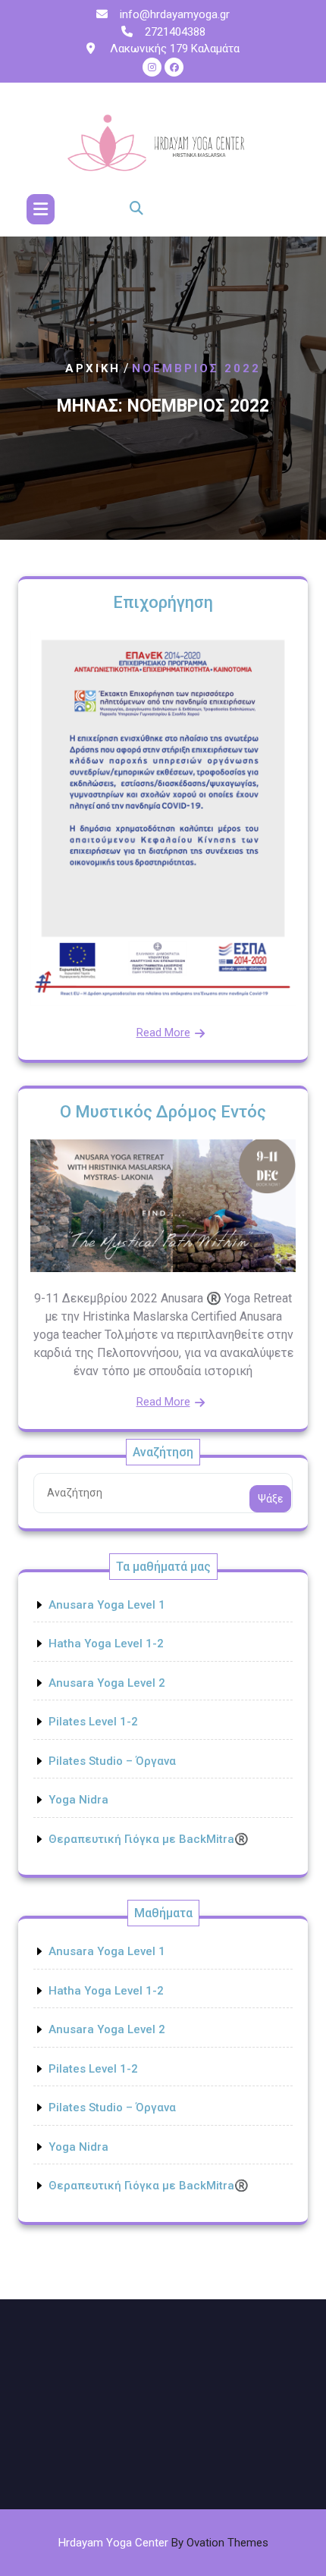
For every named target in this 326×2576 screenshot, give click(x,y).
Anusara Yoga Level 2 (107, 1683)
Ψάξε (270, 1499)
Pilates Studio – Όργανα (112, 1761)
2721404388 (175, 32)
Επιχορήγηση (163, 602)
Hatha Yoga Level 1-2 (106, 1644)
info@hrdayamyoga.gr (175, 14)
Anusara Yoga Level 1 (107, 1605)
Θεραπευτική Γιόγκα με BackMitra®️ (149, 1839)
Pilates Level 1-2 (93, 1722)
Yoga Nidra (78, 1800)
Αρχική (93, 369)
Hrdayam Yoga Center (163, 2543)
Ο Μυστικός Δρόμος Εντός (163, 1112)
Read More (163, 1033)
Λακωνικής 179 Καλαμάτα (173, 49)
